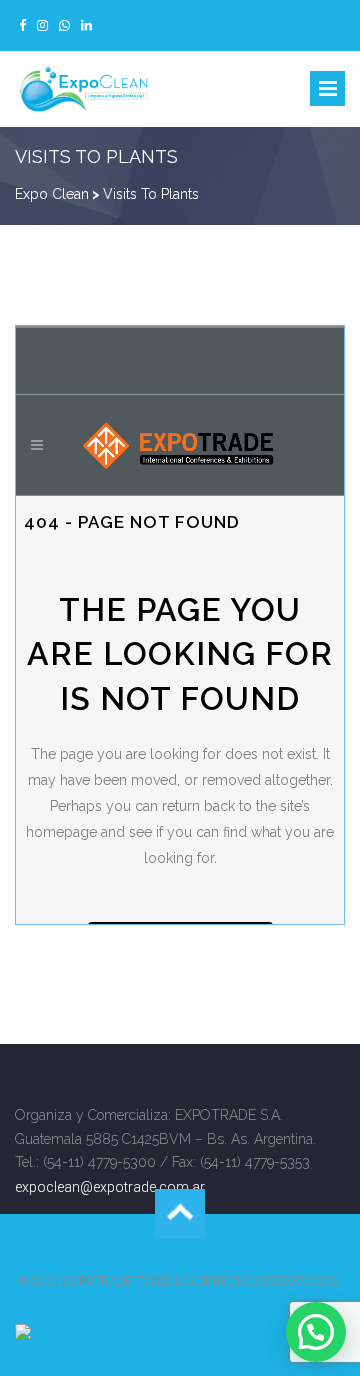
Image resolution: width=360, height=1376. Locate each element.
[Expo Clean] (85, 89)
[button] (316, 1332)
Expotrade (97, 1280)
